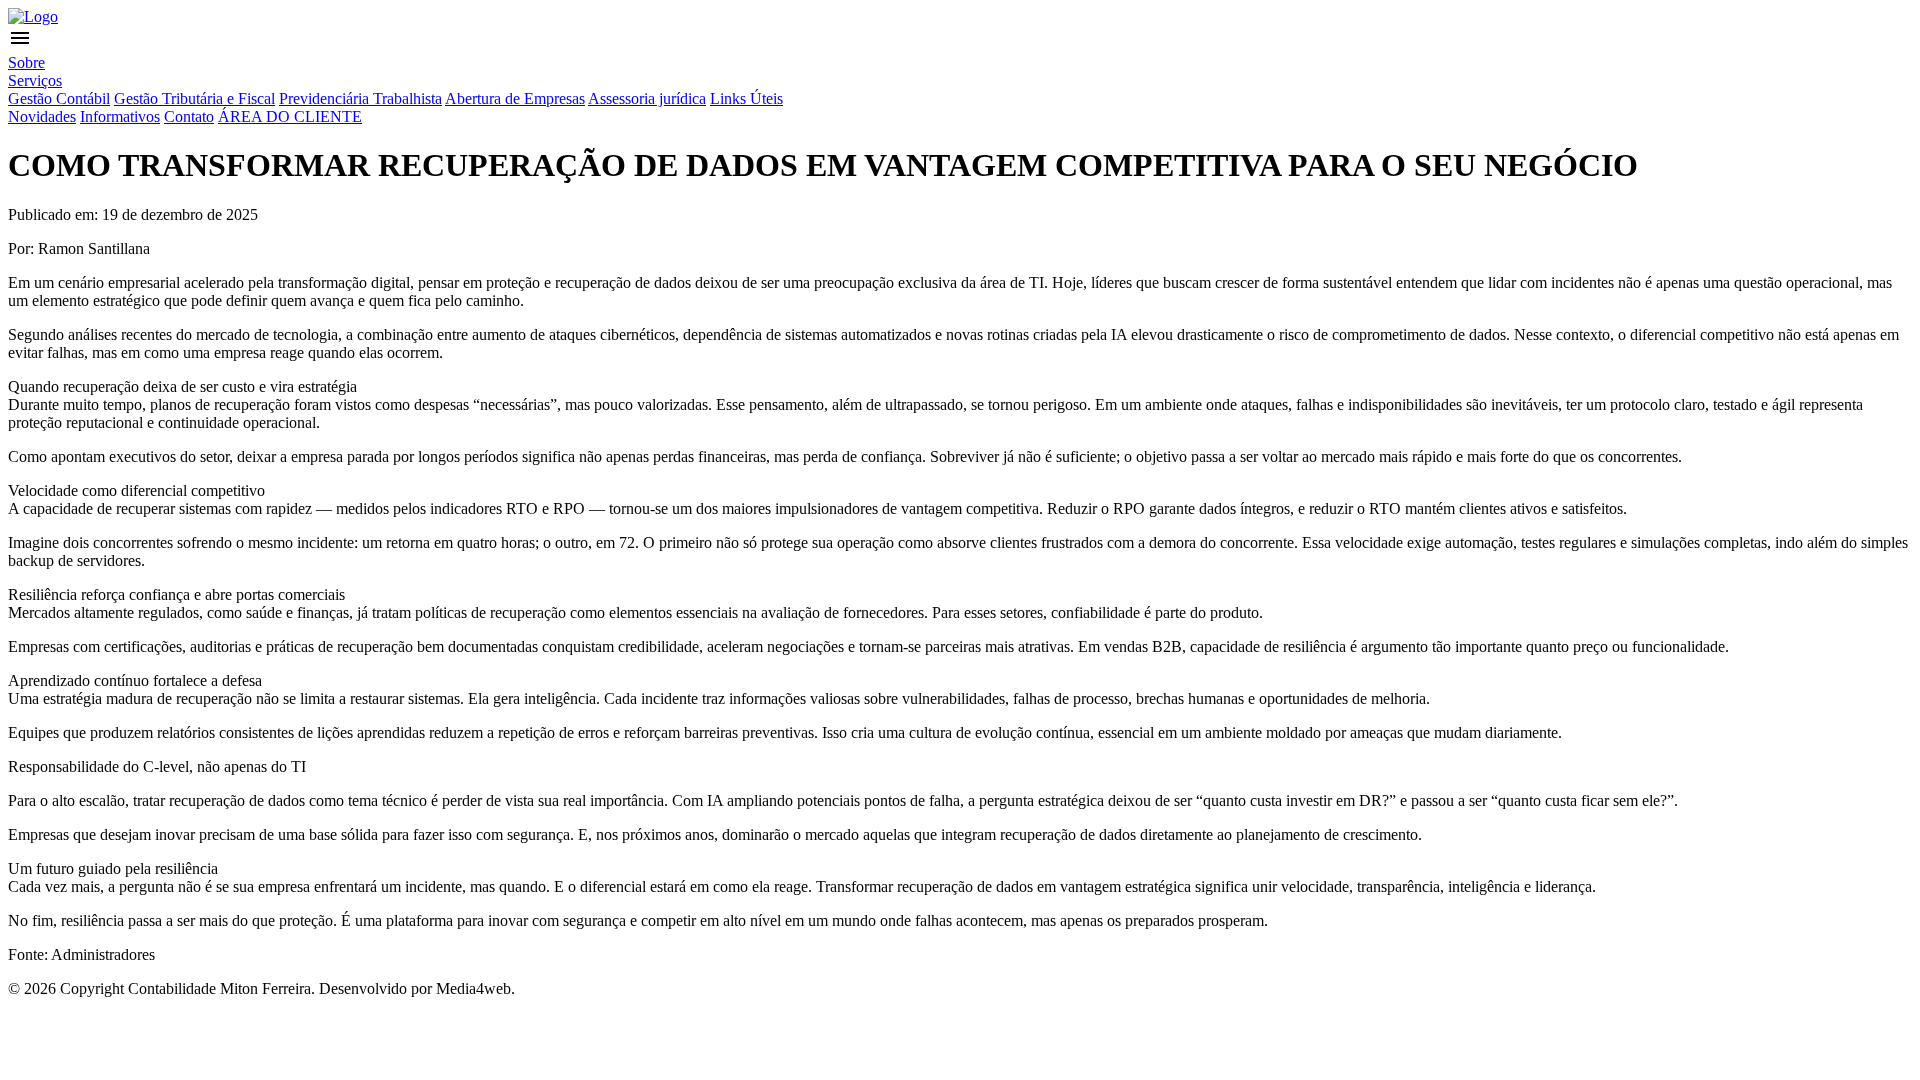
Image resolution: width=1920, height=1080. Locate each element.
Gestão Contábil (59, 98)
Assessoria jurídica (647, 98)
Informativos (120, 116)
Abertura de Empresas (515, 98)
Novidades (42, 116)
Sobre (26, 62)
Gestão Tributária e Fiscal (194, 98)
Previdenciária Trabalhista (360, 98)
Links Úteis (746, 98)
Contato (189, 116)
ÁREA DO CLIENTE (290, 116)
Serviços (35, 80)
